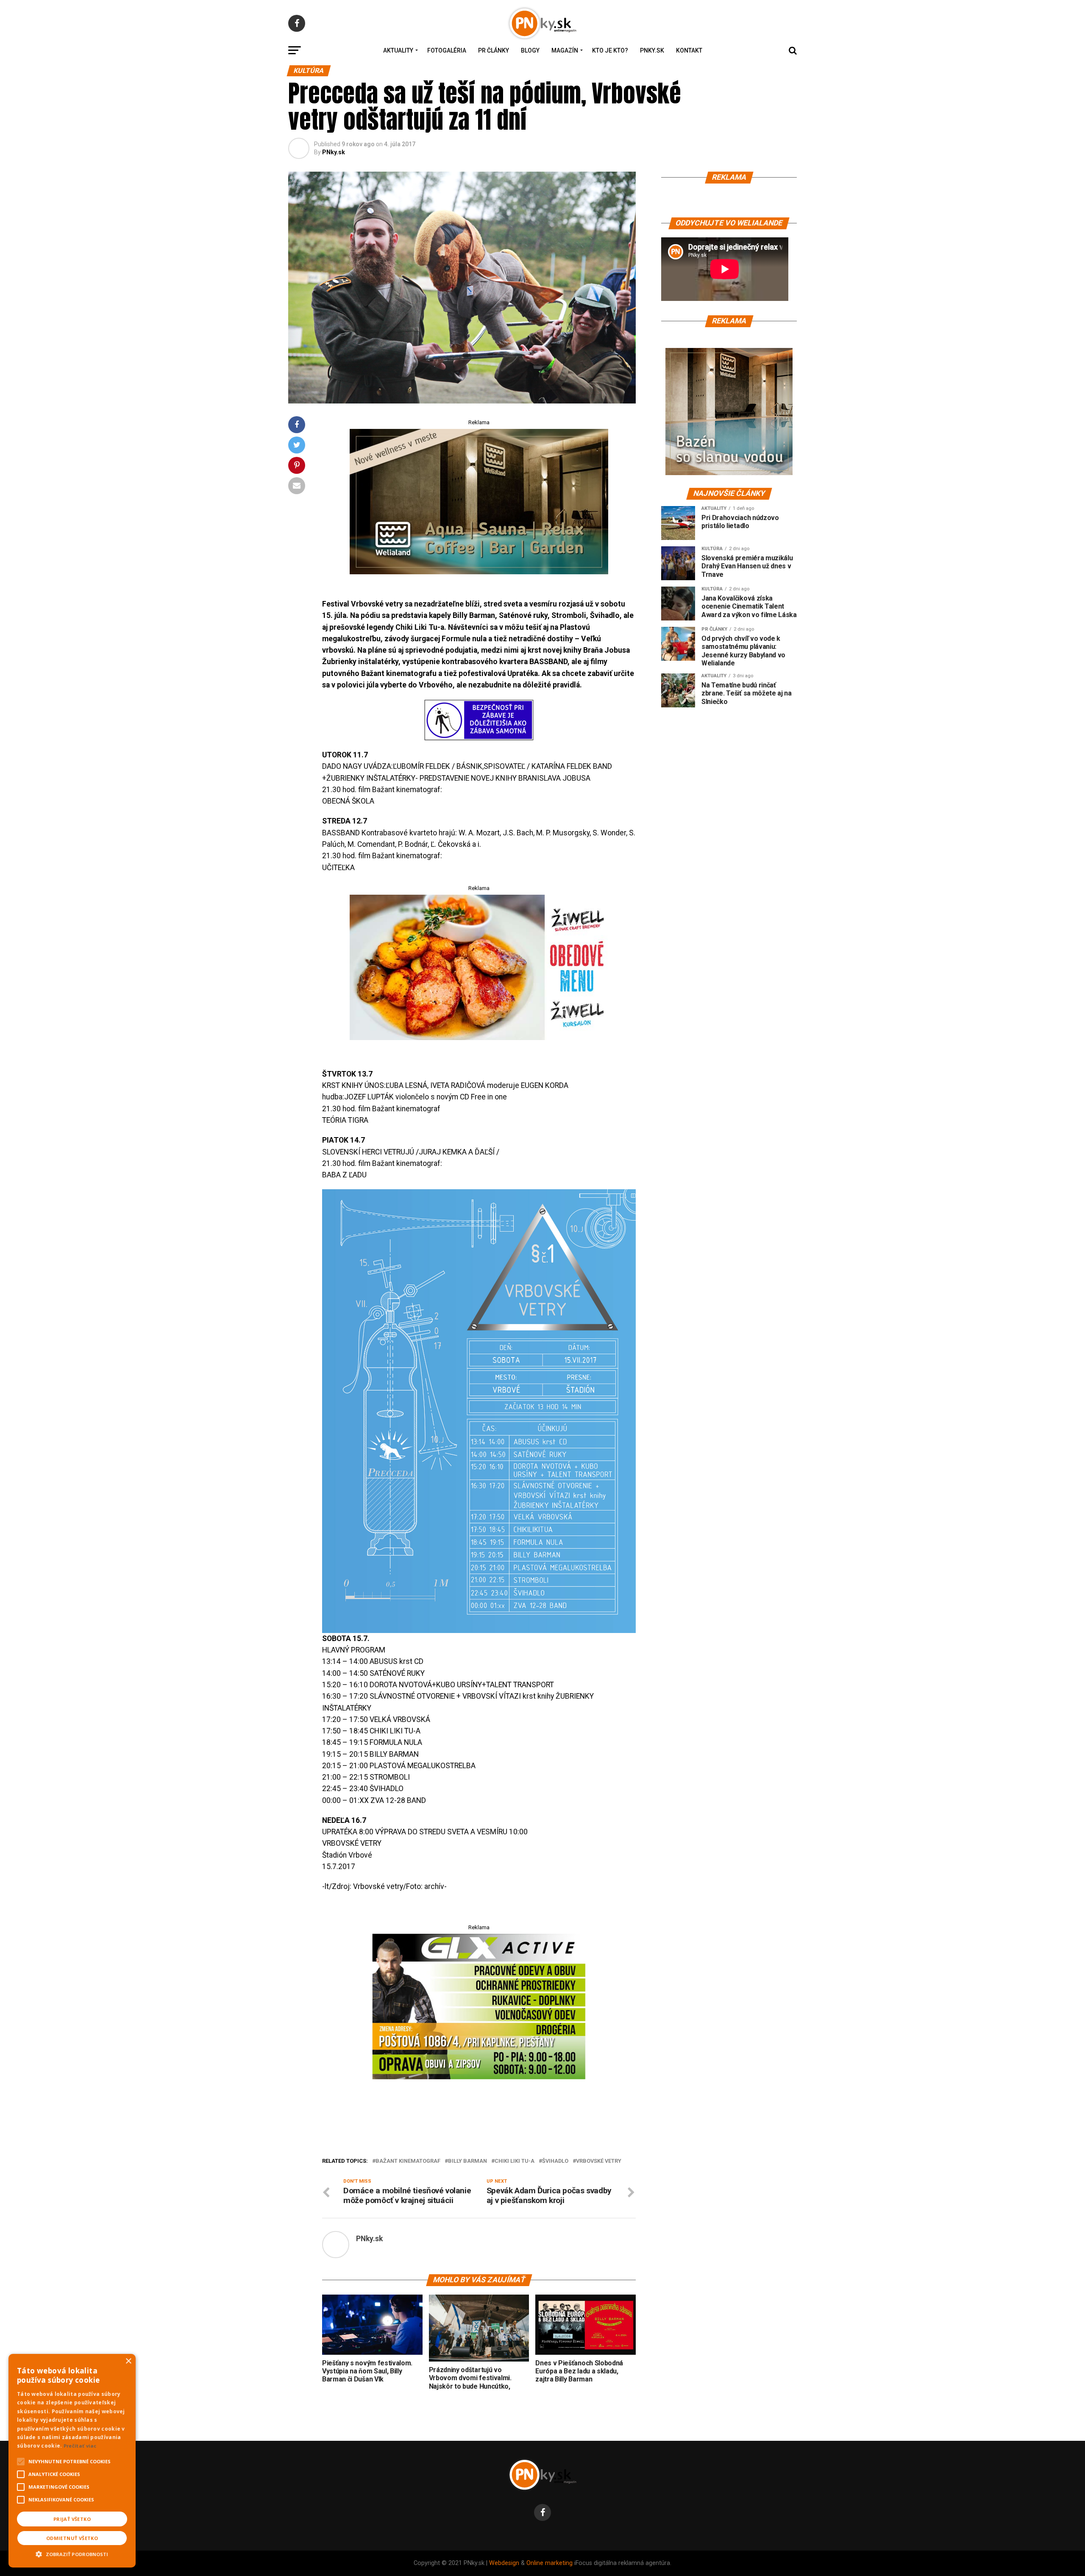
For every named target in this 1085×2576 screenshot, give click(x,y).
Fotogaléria (447, 50)
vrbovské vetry (599, 2161)
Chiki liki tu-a (515, 2161)
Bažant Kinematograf (408, 2161)
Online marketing (549, 2563)
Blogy (530, 50)
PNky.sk (652, 50)
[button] (72, 2553)
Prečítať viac (80, 2446)
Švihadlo (555, 2161)
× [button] (128, 2361)
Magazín (565, 50)
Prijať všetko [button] (72, 2519)
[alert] (72, 2461)
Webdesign (504, 2563)
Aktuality (398, 50)
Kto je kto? (610, 50)
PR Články (494, 50)
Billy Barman (467, 2161)
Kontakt (689, 50)
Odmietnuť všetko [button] (72, 2538)
